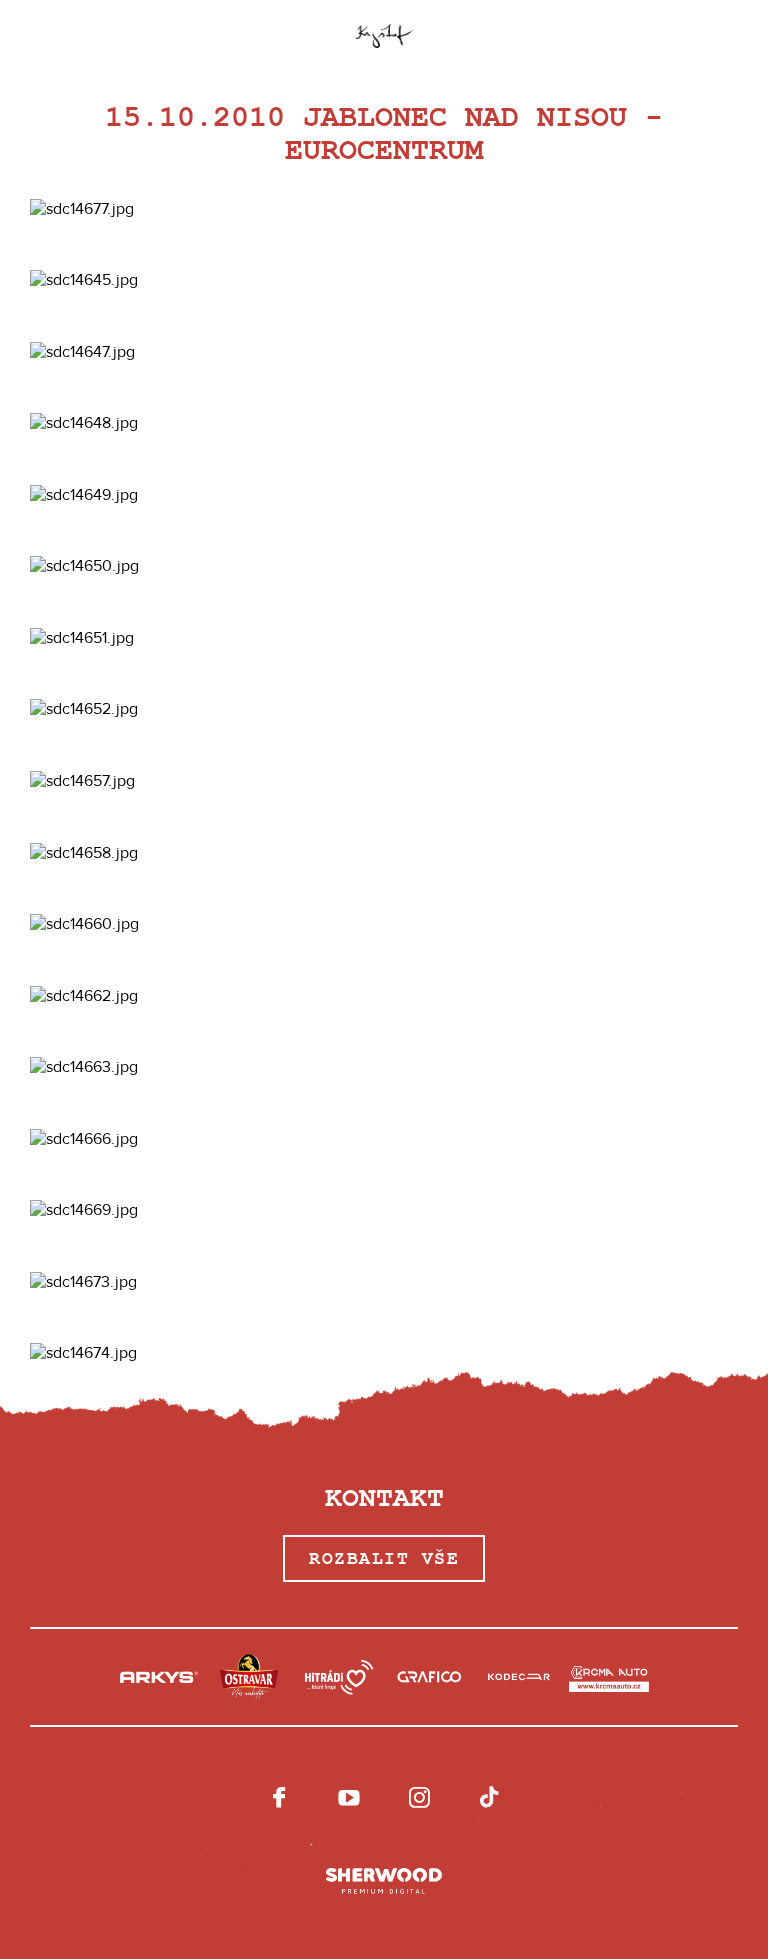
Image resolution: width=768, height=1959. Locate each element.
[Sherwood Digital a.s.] (384, 1882)
